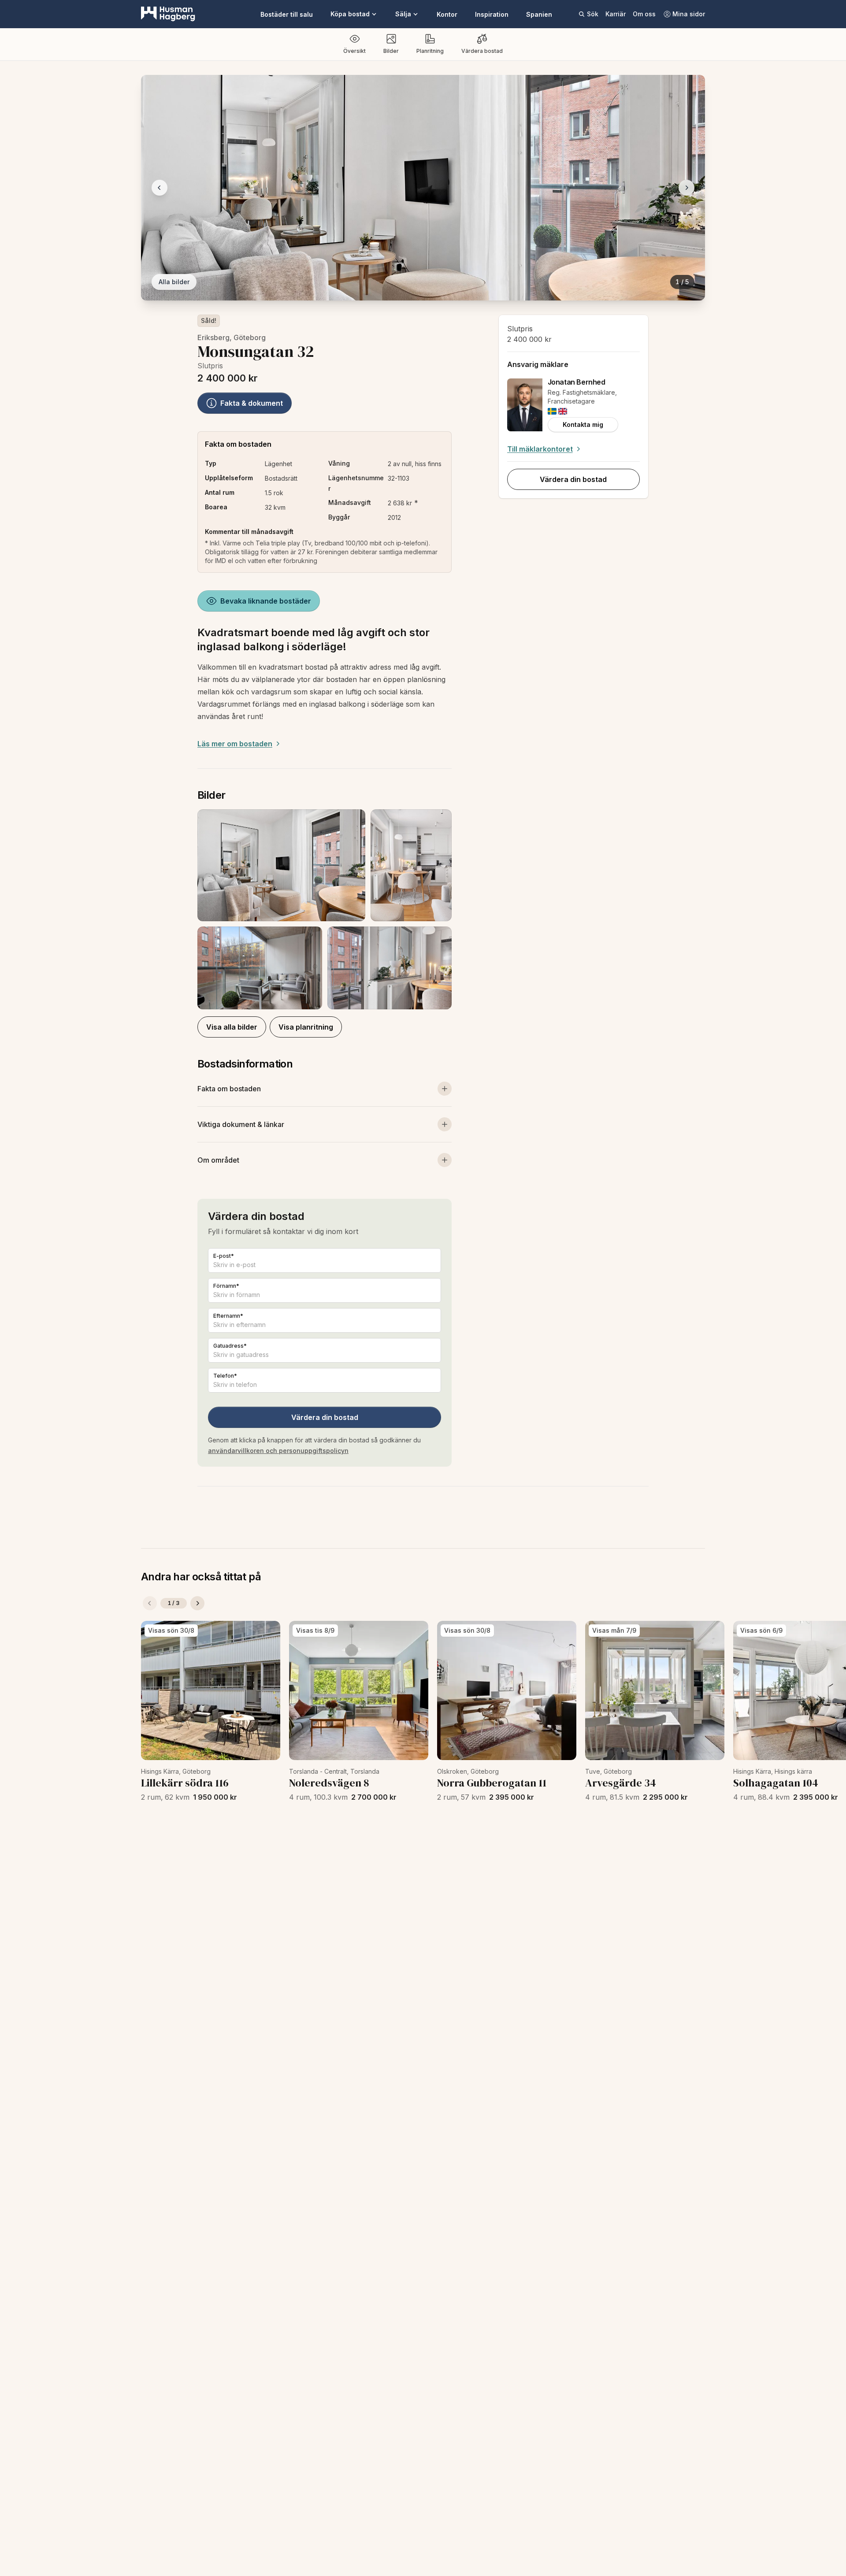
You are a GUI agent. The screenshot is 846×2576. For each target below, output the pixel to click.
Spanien (539, 14)
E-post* (224, 1256)
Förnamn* (226, 1286)
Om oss (644, 14)
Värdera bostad (482, 51)
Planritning (430, 51)
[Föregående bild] (160, 188)
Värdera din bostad (325, 1417)
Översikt (354, 51)
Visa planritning (306, 1027)
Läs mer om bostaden (235, 744)
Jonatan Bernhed (577, 382)
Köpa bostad (350, 14)
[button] (325, 909)
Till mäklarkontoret (540, 449)
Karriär (616, 14)
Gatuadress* (230, 1346)
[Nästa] (197, 1603)
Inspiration (492, 14)
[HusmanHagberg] (168, 14)
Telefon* (225, 1376)
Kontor (447, 14)
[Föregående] (150, 1603)
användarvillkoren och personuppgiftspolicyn (278, 1451)
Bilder (391, 51)
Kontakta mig (583, 424)
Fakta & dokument (252, 403)
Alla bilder (174, 282)
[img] (552, 411)
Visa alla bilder (232, 1027)
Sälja (403, 14)
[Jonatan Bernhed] (525, 405)
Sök (593, 14)
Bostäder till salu (287, 14)
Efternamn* (228, 1316)
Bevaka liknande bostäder (266, 601)
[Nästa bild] (686, 188)
